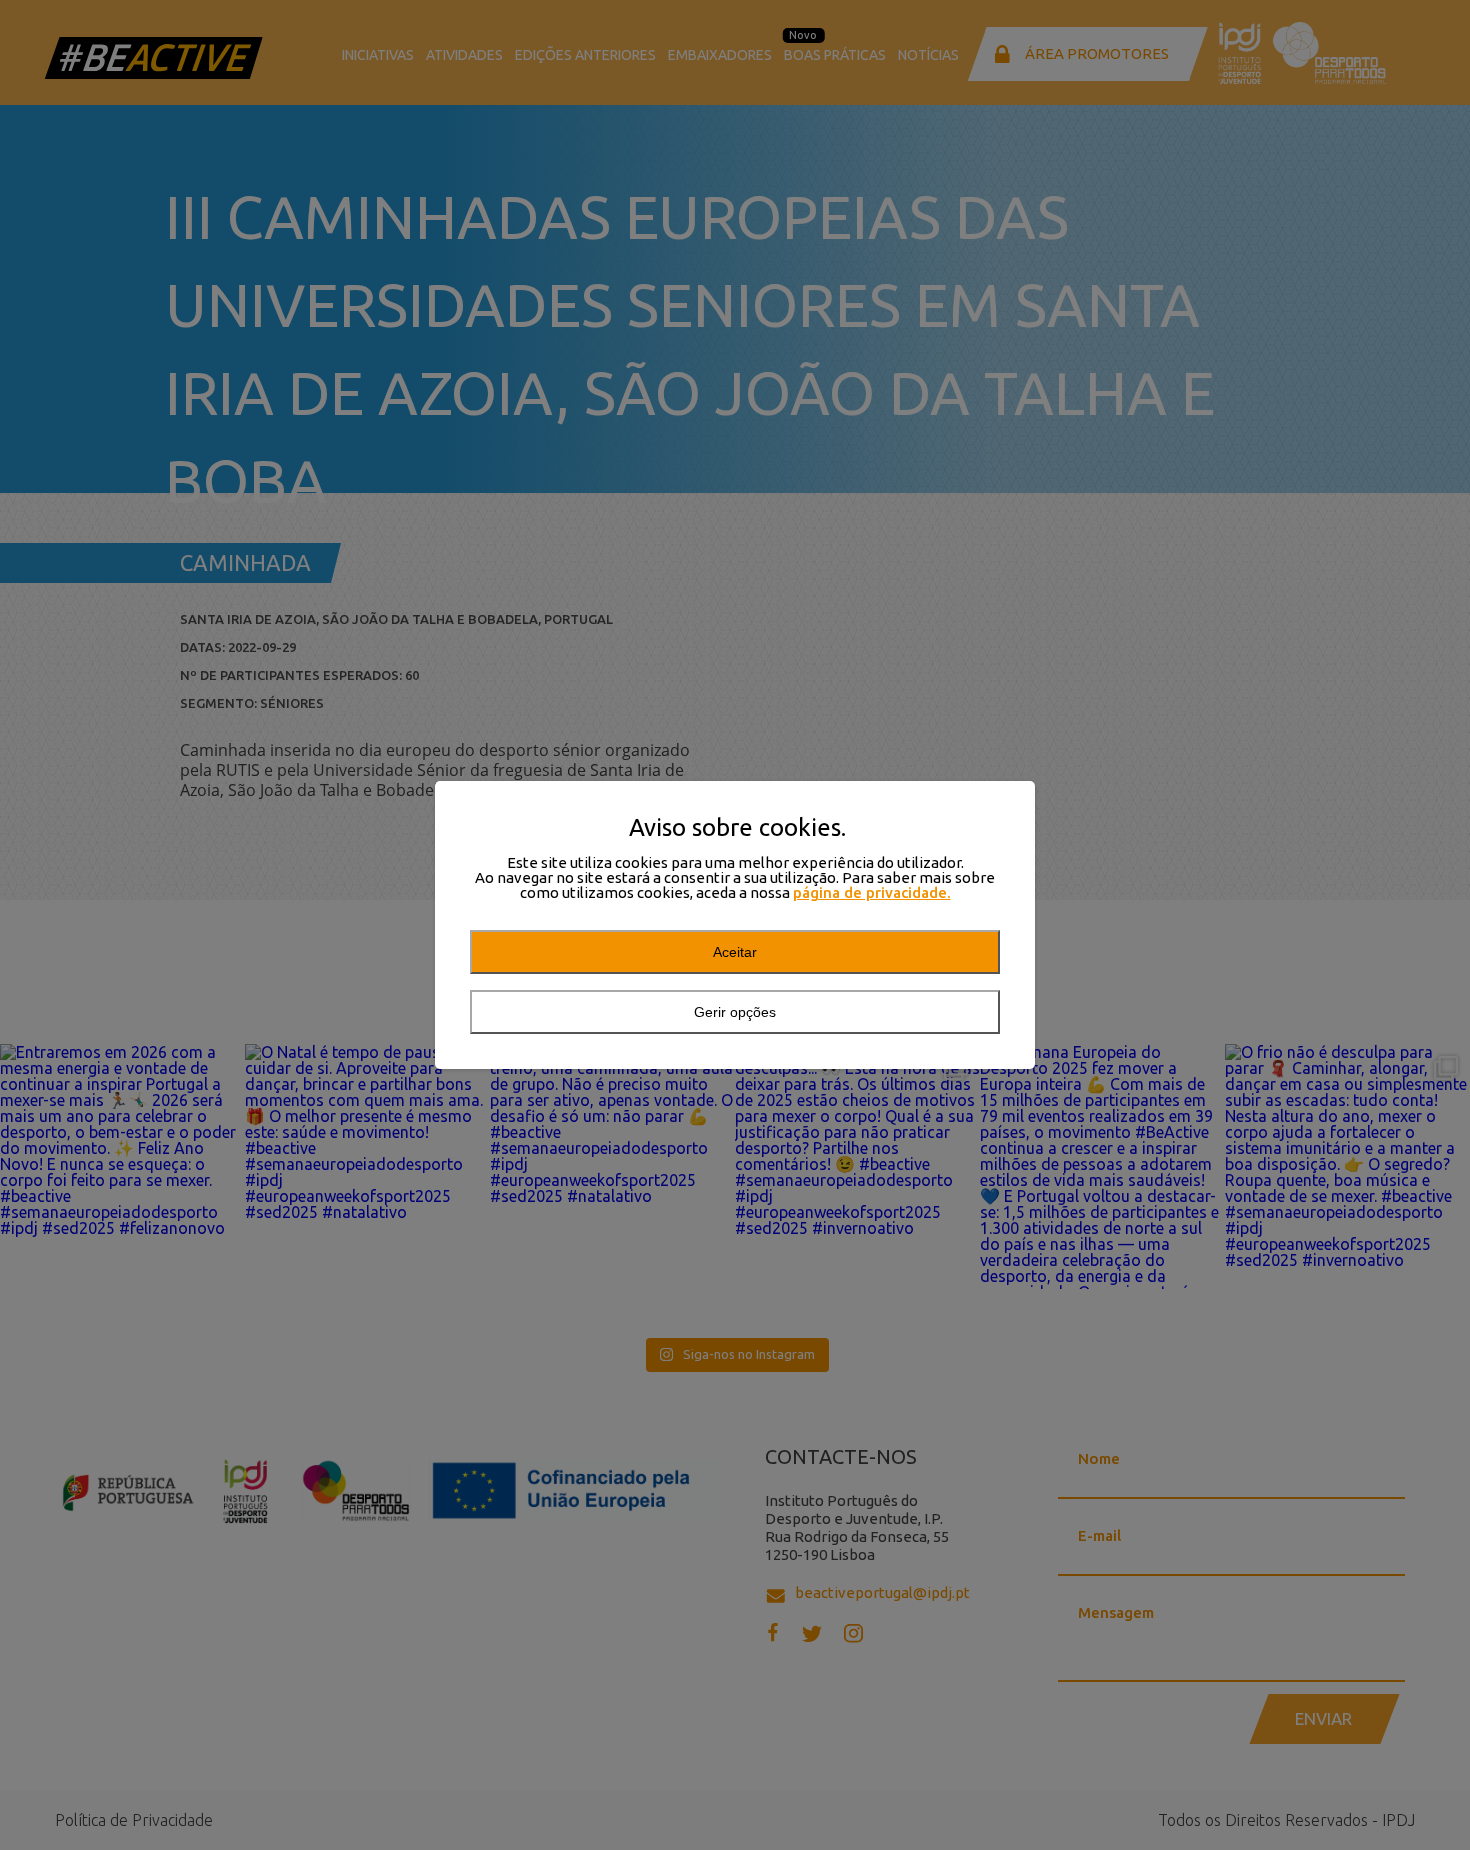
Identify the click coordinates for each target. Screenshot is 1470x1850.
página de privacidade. (872, 892)
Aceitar (735, 952)
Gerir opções (735, 1012)
